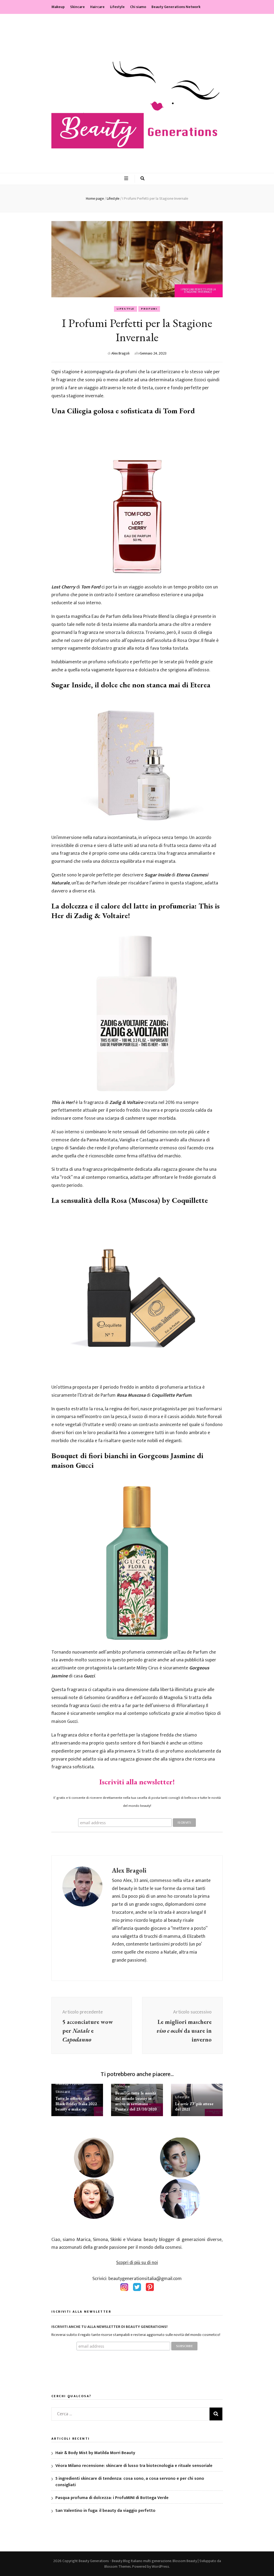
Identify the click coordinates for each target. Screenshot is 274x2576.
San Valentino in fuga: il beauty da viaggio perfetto (105, 2511)
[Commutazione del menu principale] (127, 179)
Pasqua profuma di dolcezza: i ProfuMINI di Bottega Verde (112, 2498)
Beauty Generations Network (176, 7)
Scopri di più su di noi (137, 2263)
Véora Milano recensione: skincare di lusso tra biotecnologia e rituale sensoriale (134, 2466)
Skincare (77, 7)
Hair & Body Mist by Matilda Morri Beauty (95, 2453)
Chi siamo (138, 7)
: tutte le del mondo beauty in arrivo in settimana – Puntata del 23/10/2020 (136, 2101)
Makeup (58, 7)
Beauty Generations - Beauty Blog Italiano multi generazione (125, 2561)
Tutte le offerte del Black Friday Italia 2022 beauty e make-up (76, 2104)
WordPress (160, 2567)
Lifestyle (117, 7)
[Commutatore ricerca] (142, 179)
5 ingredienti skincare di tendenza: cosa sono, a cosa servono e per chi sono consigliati (130, 2482)
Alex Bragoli (120, 353)
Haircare (97, 7)
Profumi (149, 309)
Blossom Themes (118, 2567)
